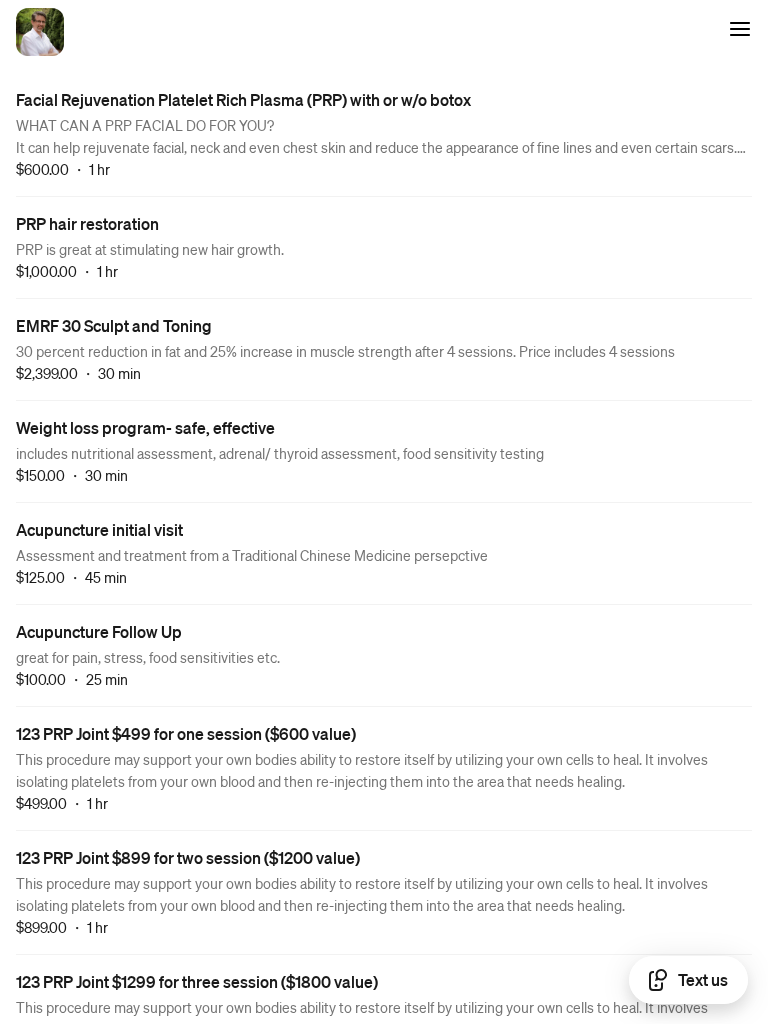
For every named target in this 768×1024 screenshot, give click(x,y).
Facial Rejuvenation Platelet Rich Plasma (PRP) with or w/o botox (243, 99)
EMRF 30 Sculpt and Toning (114, 325)
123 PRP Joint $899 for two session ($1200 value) (188, 857)
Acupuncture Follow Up (99, 631)
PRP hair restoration (87, 223)
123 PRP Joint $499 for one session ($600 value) (186, 733)
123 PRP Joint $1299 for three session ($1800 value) (197, 981)
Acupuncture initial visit (99, 529)
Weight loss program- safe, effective (145, 427)
